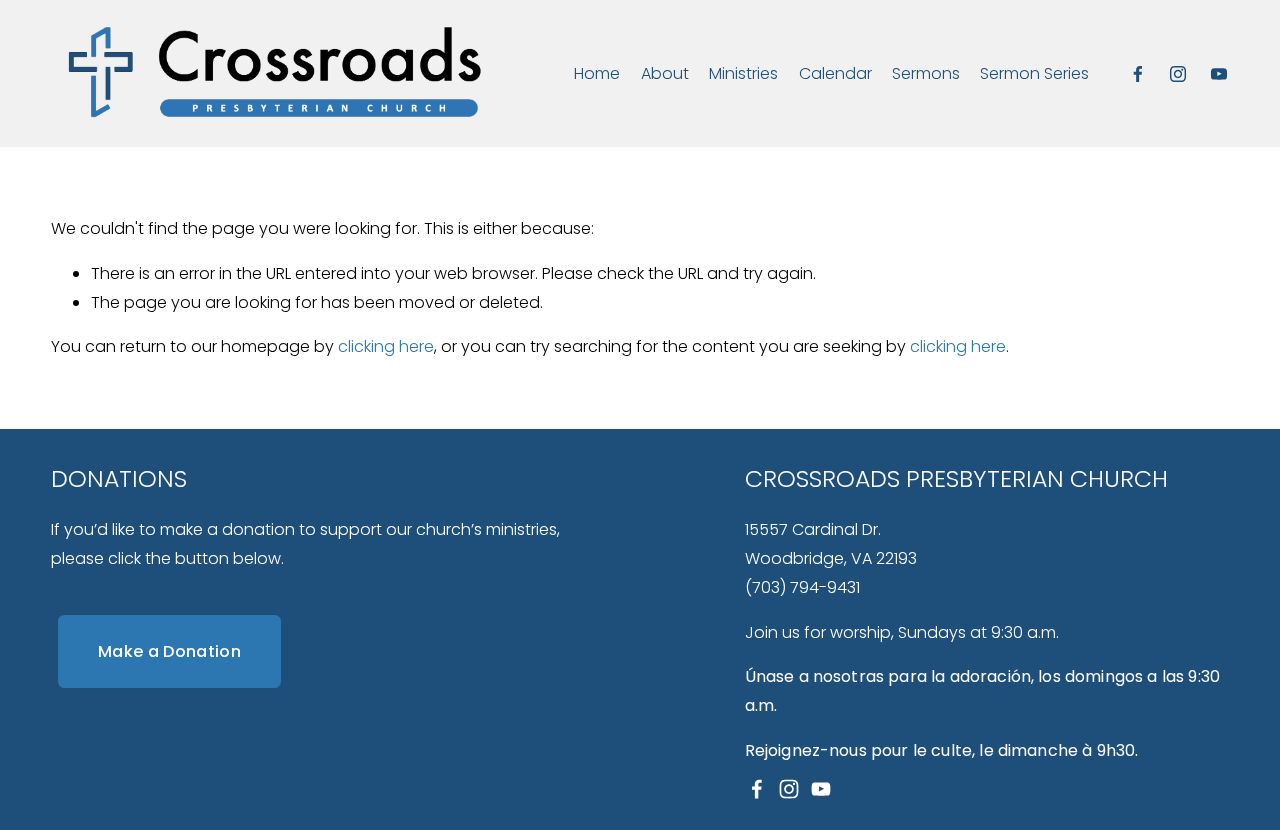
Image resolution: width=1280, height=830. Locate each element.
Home (597, 73)
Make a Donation (169, 651)
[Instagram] (1178, 74)
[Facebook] (1138, 74)
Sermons (926, 73)
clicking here (386, 346)
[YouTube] (1219, 74)
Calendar (835, 73)
